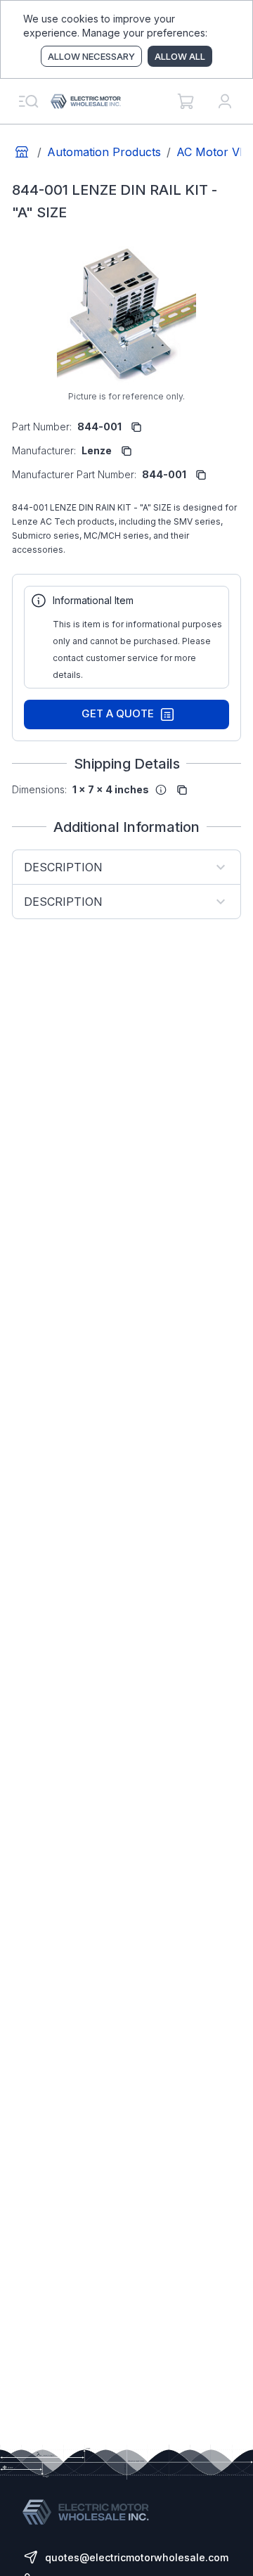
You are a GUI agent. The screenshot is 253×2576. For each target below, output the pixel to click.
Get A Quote (118, 713)
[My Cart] (186, 101)
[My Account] (225, 101)
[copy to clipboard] (136, 427)
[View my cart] (186, 101)
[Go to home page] (22, 152)
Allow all (180, 56)
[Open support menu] (28, 101)
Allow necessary (91, 56)
